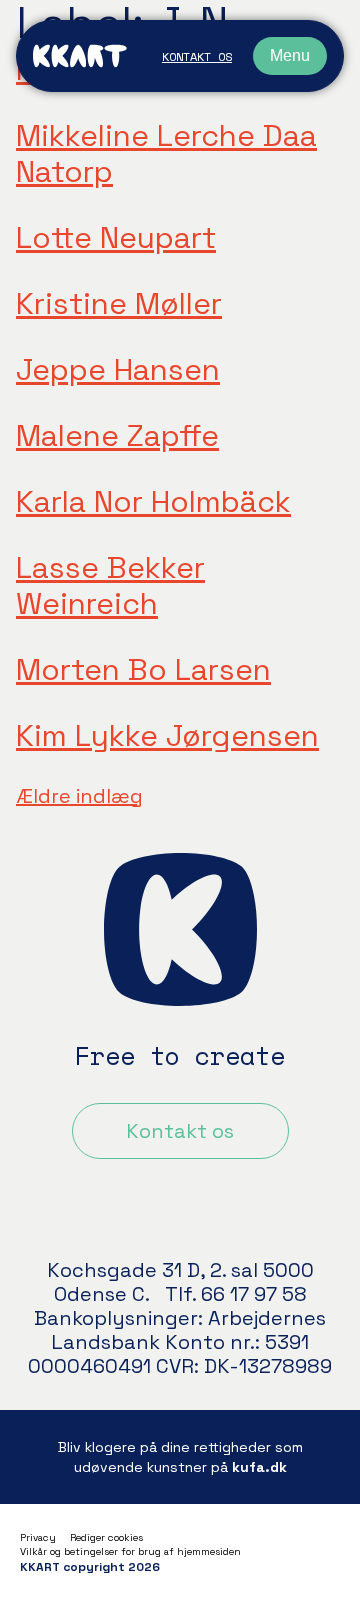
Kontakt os (197, 56)
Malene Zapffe (117, 435)
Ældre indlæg (79, 796)
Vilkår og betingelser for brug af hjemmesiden (130, 1551)
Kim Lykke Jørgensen (167, 735)
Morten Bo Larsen (143, 669)
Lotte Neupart (116, 237)
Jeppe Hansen (118, 369)
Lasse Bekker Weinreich (110, 585)
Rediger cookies (106, 1537)
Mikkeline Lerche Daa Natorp (166, 153)
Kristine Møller (119, 303)
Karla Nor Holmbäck (153, 501)
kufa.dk (259, 1467)
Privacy (38, 1537)
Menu (290, 55)
